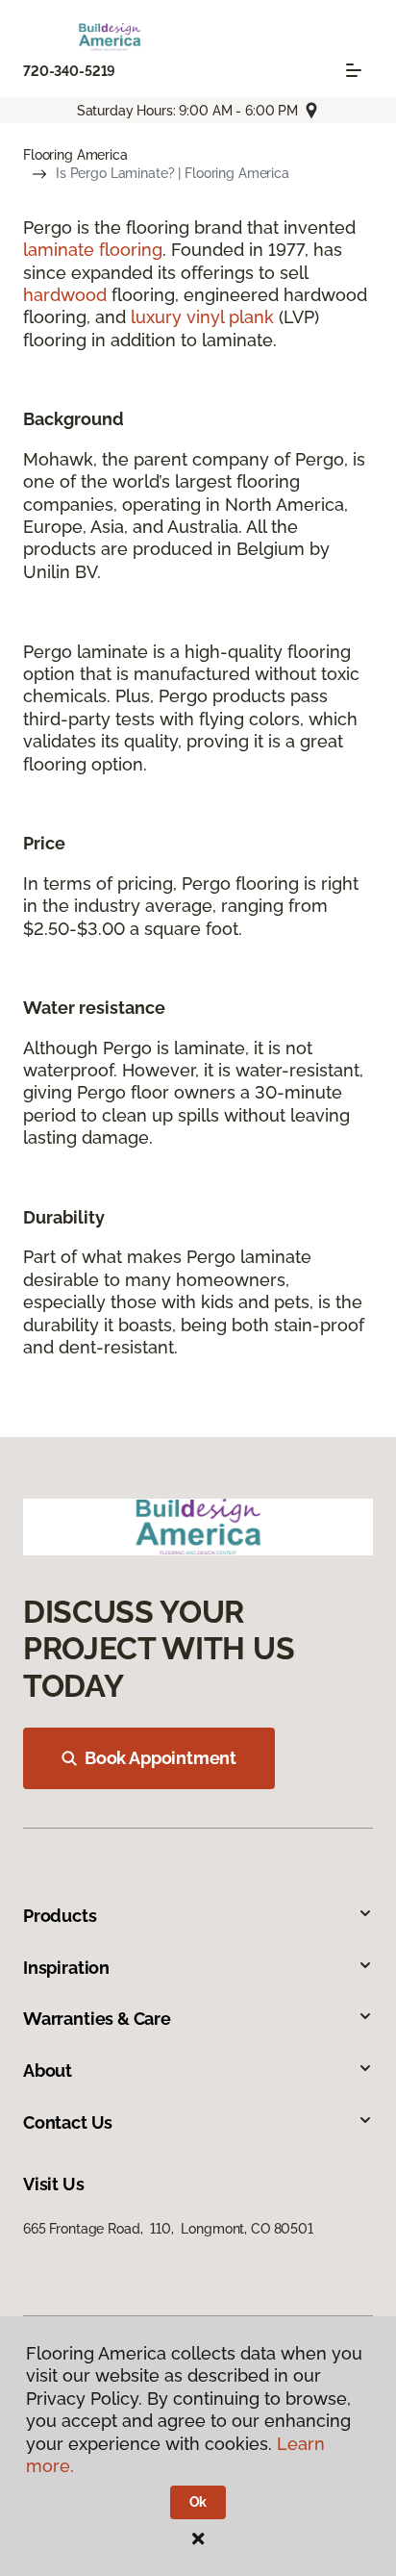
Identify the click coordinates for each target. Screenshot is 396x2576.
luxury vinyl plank (202, 317)
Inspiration (66, 1968)
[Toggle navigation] (354, 70)
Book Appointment (161, 1758)
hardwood (65, 295)
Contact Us (68, 2122)
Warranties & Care (97, 2019)
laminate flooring (93, 250)
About (48, 2071)
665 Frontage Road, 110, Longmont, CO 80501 (168, 2229)
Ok (198, 2502)
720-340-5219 (69, 71)
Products (60, 1916)
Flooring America (75, 155)
